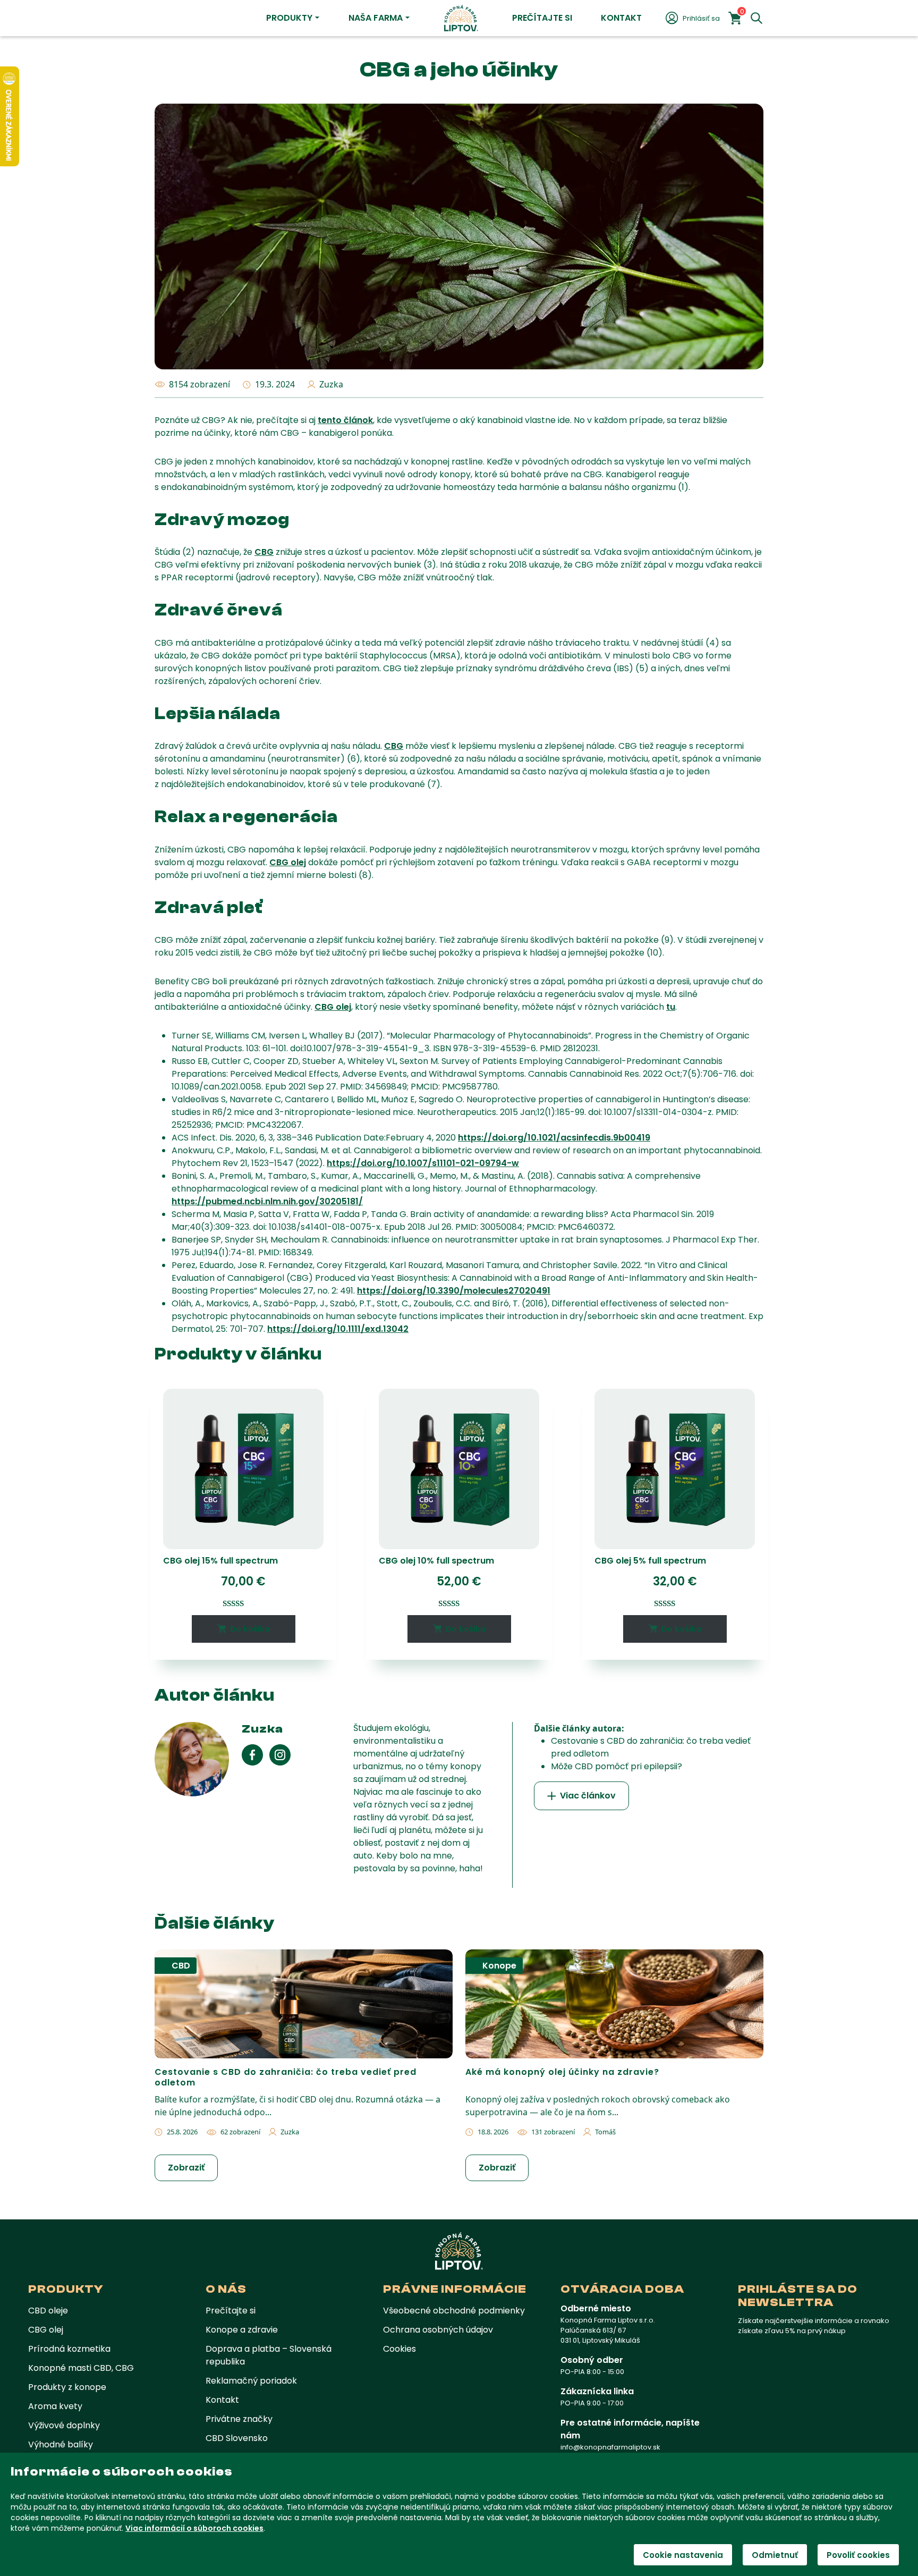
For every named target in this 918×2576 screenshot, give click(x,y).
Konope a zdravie (242, 2330)
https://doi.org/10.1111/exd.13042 (338, 1329)
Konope (499, 1966)
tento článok (345, 420)
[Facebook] (256, 1755)
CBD (181, 1966)
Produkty (289, 18)
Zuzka (331, 384)
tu (671, 1007)
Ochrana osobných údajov (438, 2330)
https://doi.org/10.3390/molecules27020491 (454, 1291)
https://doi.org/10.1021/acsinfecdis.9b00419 (554, 1138)
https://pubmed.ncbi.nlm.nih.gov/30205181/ (267, 1201)
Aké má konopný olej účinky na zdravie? (562, 2072)
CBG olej (288, 862)
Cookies (399, 2349)
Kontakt (621, 18)
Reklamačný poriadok (251, 2381)
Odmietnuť (775, 2555)
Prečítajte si (542, 18)
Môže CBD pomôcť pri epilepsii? (617, 1766)
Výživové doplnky (64, 2425)
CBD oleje (48, 2311)
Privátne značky (239, 2419)
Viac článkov (588, 1796)
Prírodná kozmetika (69, 2349)
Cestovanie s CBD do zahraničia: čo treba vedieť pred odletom (286, 2077)
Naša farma (376, 18)
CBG (264, 552)
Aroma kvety (55, 2406)
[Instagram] (280, 1755)
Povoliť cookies (858, 2555)
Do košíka (250, 1629)
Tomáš (605, 2132)
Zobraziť (186, 2168)
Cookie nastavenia (683, 2555)
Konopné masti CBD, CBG (81, 2368)
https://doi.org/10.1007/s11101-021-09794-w (423, 1163)
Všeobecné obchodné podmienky (454, 2311)
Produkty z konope (67, 2387)
